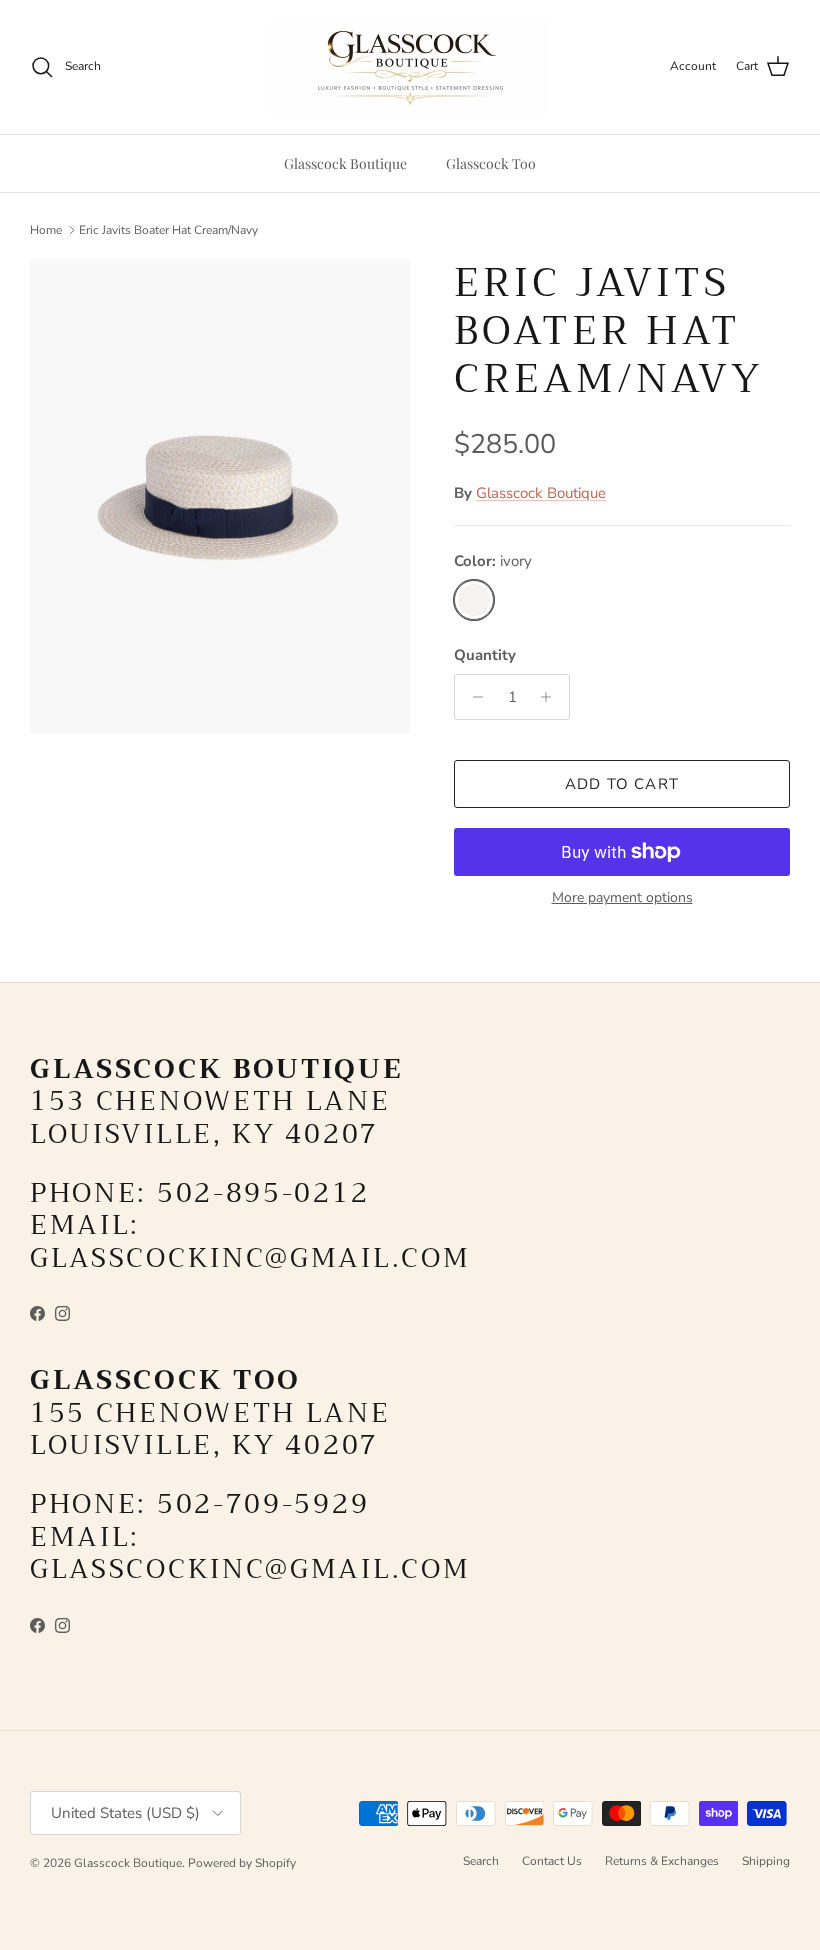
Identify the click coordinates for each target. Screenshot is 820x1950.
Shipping (766, 1861)
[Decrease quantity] (472, 697)
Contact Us (552, 1861)
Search (481, 1861)
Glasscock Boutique (345, 163)
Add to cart (622, 784)
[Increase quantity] (551, 697)
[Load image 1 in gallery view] (220, 496)
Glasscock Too (491, 163)
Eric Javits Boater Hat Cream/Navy (168, 230)
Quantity (485, 655)
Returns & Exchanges (662, 1861)
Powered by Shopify (242, 1863)
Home (46, 230)
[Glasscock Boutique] (410, 67)
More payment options (622, 898)
